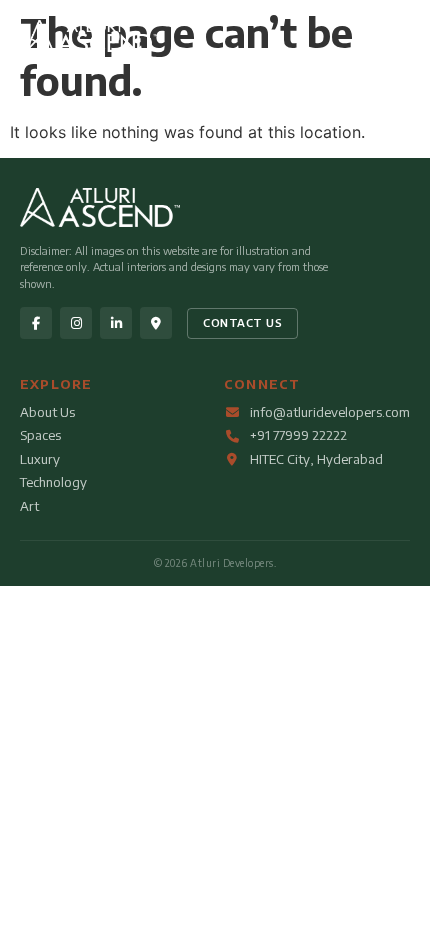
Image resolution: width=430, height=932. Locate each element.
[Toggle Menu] (392, 39)
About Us (47, 412)
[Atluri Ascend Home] (91, 46)
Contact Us (242, 322)
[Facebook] (36, 323)
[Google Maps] (156, 323)
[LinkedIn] (116, 323)
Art (29, 506)
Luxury (40, 459)
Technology (53, 482)
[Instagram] (76, 323)
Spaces (40, 435)
